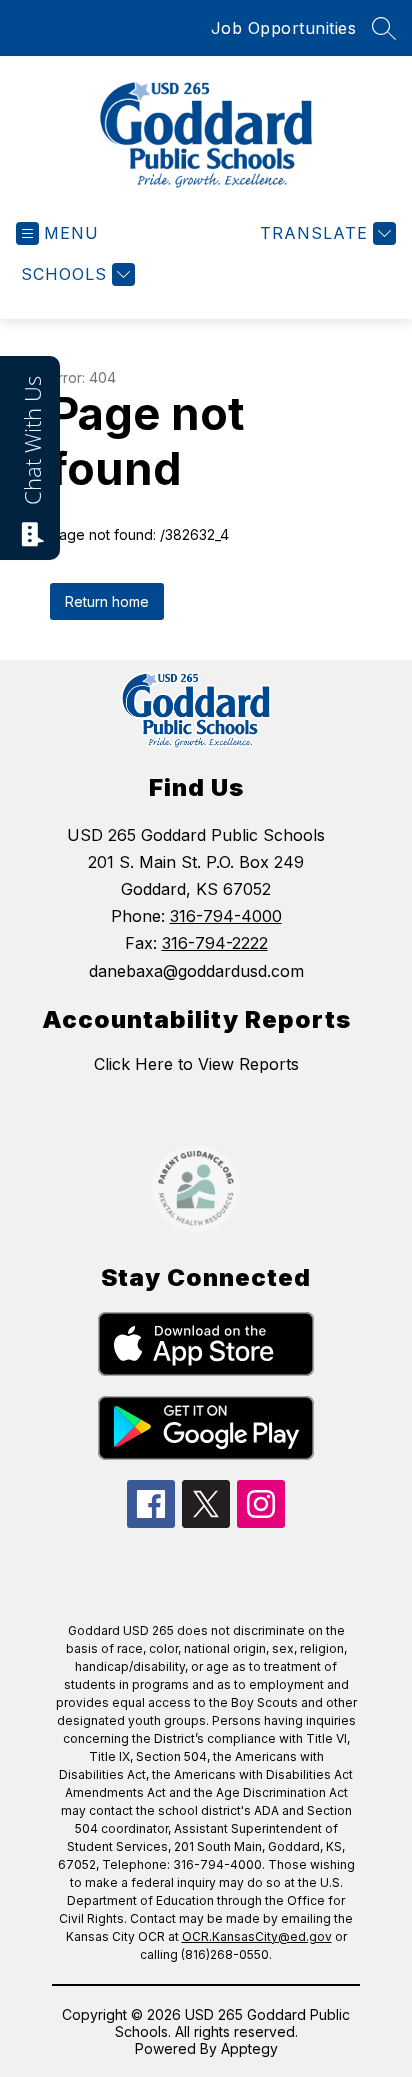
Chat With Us (32, 440)
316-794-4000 (226, 916)
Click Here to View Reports (196, 1064)
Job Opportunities (284, 28)
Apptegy (249, 2048)
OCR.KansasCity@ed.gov (257, 1936)
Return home (107, 601)
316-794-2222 (215, 943)
